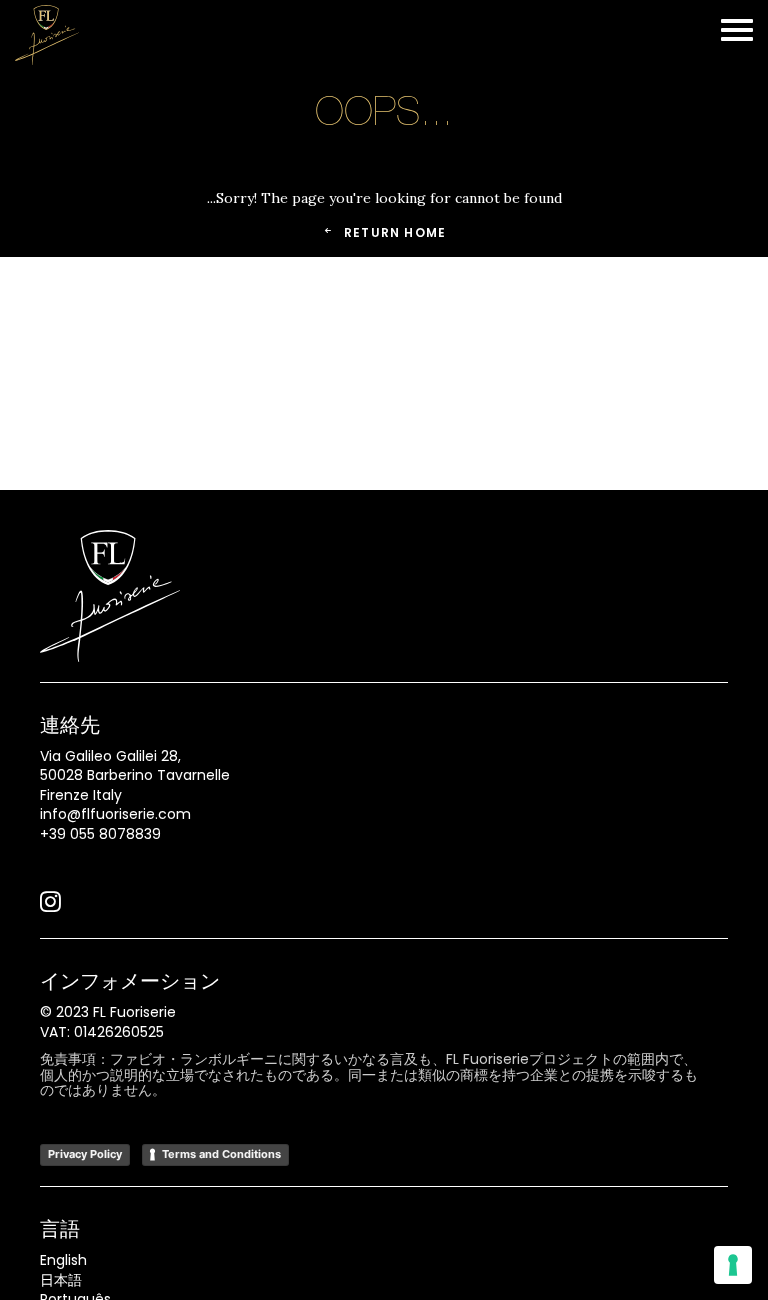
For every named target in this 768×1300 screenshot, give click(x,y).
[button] (50, 907)
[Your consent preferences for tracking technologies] (733, 1265)
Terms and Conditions (221, 1154)
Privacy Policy (85, 1154)
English (63, 1260)
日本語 (61, 1280)
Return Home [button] (395, 232)
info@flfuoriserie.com (115, 814)
